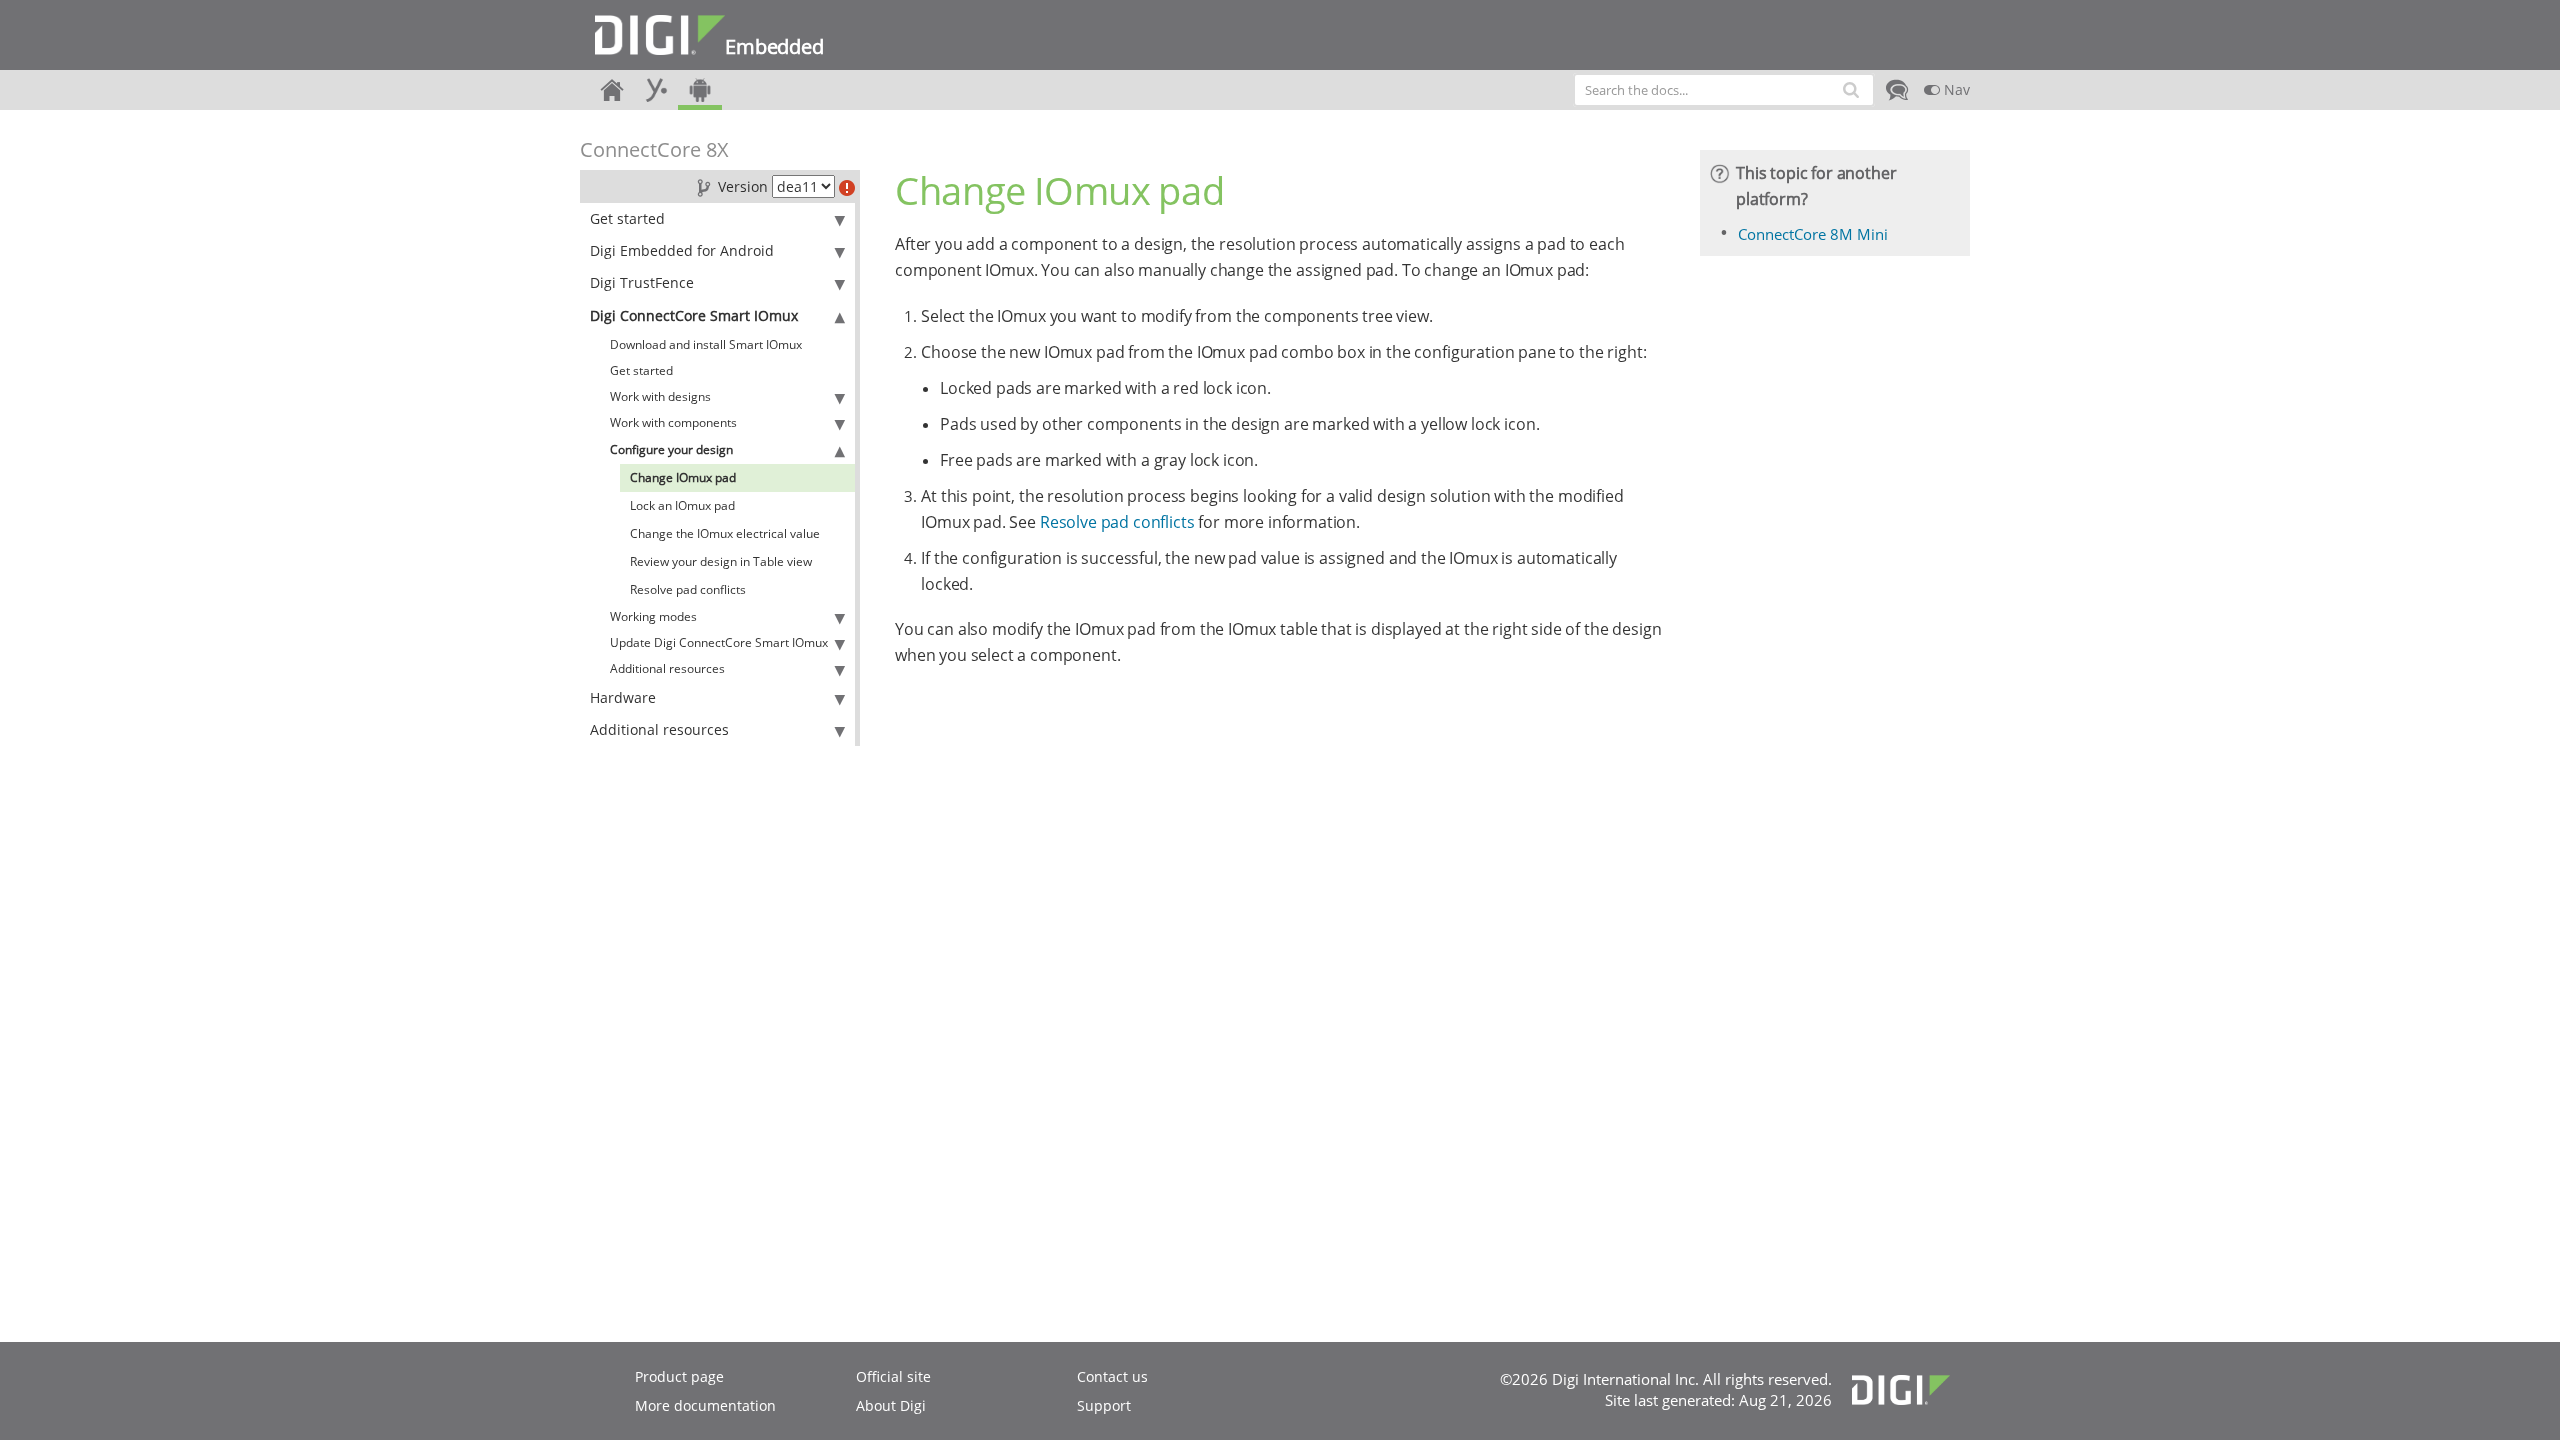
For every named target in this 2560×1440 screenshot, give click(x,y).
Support (1104, 1405)
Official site (893, 1376)
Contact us (1112, 1376)
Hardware (623, 697)
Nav (1955, 89)
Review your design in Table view (721, 561)
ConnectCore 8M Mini (1813, 234)
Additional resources (667, 668)
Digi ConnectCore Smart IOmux (694, 315)
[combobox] (1724, 90)
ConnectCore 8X (654, 149)
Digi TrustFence (642, 282)
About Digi (891, 1405)
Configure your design (671, 449)
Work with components (673, 422)
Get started (627, 218)
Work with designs (660, 396)
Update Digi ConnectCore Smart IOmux (719, 642)
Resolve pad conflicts (688, 589)
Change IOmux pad (683, 477)
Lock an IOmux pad (682, 505)
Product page (679, 1376)
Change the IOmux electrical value (725, 533)
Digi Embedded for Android (682, 250)
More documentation (705, 1405)
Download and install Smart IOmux (706, 344)
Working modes (653, 616)
